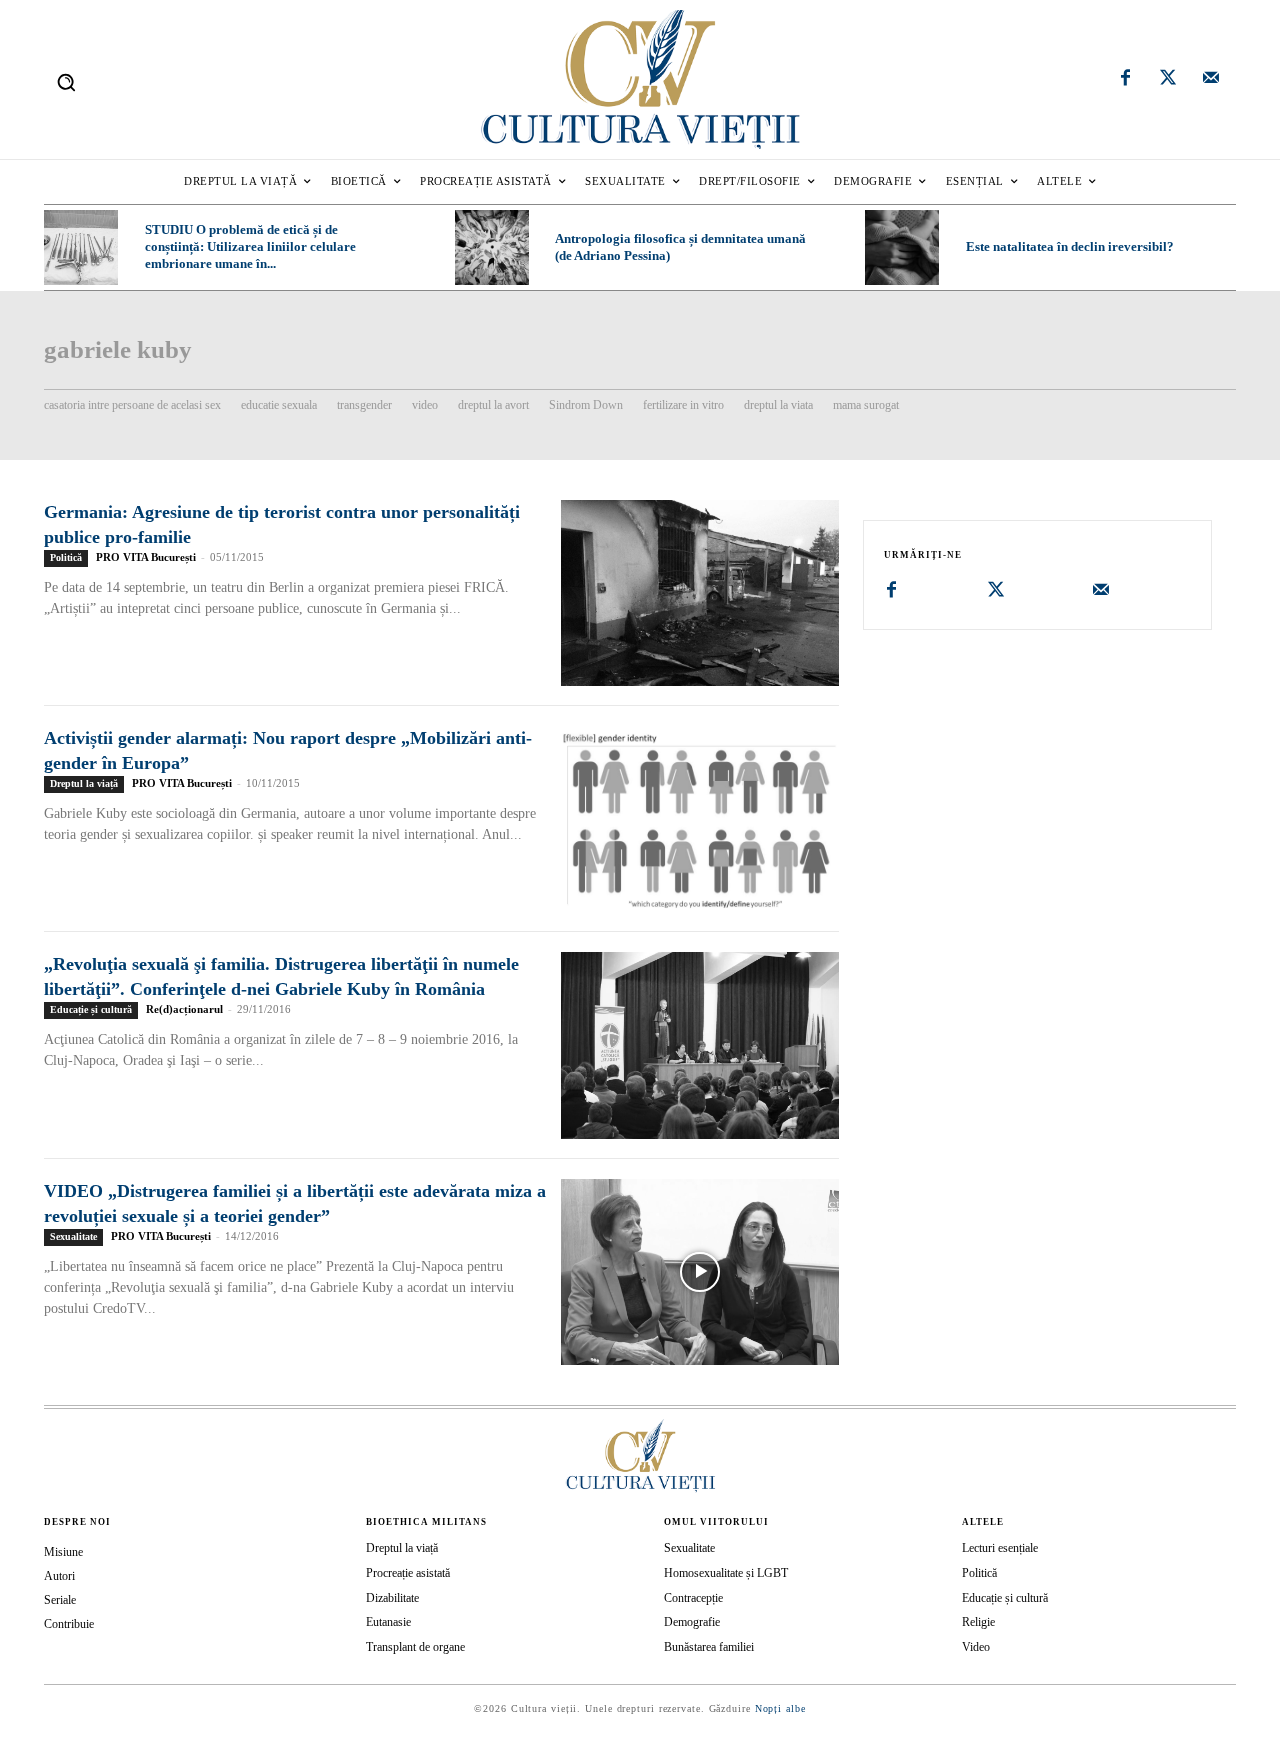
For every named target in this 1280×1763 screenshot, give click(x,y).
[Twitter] (1168, 80)
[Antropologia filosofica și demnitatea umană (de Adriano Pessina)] (492, 247)
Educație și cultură (91, 1009)
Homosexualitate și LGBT (726, 1573)
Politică (66, 557)
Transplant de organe (415, 1647)
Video (976, 1647)
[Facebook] (1126, 80)
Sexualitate (73, 1236)
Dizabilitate (392, 1598)
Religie (978, 1622)
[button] (66, 82)
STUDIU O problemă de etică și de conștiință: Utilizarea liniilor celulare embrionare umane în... (250, 246)
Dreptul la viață (84, 783)
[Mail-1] (1211, 80)
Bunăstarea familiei (709, 1647)
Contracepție (693, 1598)
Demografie (692, 1622)
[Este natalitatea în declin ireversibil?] (902, 247)
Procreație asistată (408, 1573)
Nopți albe (780, 1708)
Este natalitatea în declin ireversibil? (1070, 246)
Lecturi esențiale (1000, 1548)
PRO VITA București (146, 557)
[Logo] (639, 79)
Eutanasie (388, 1622)
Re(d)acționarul (184, 1009)
